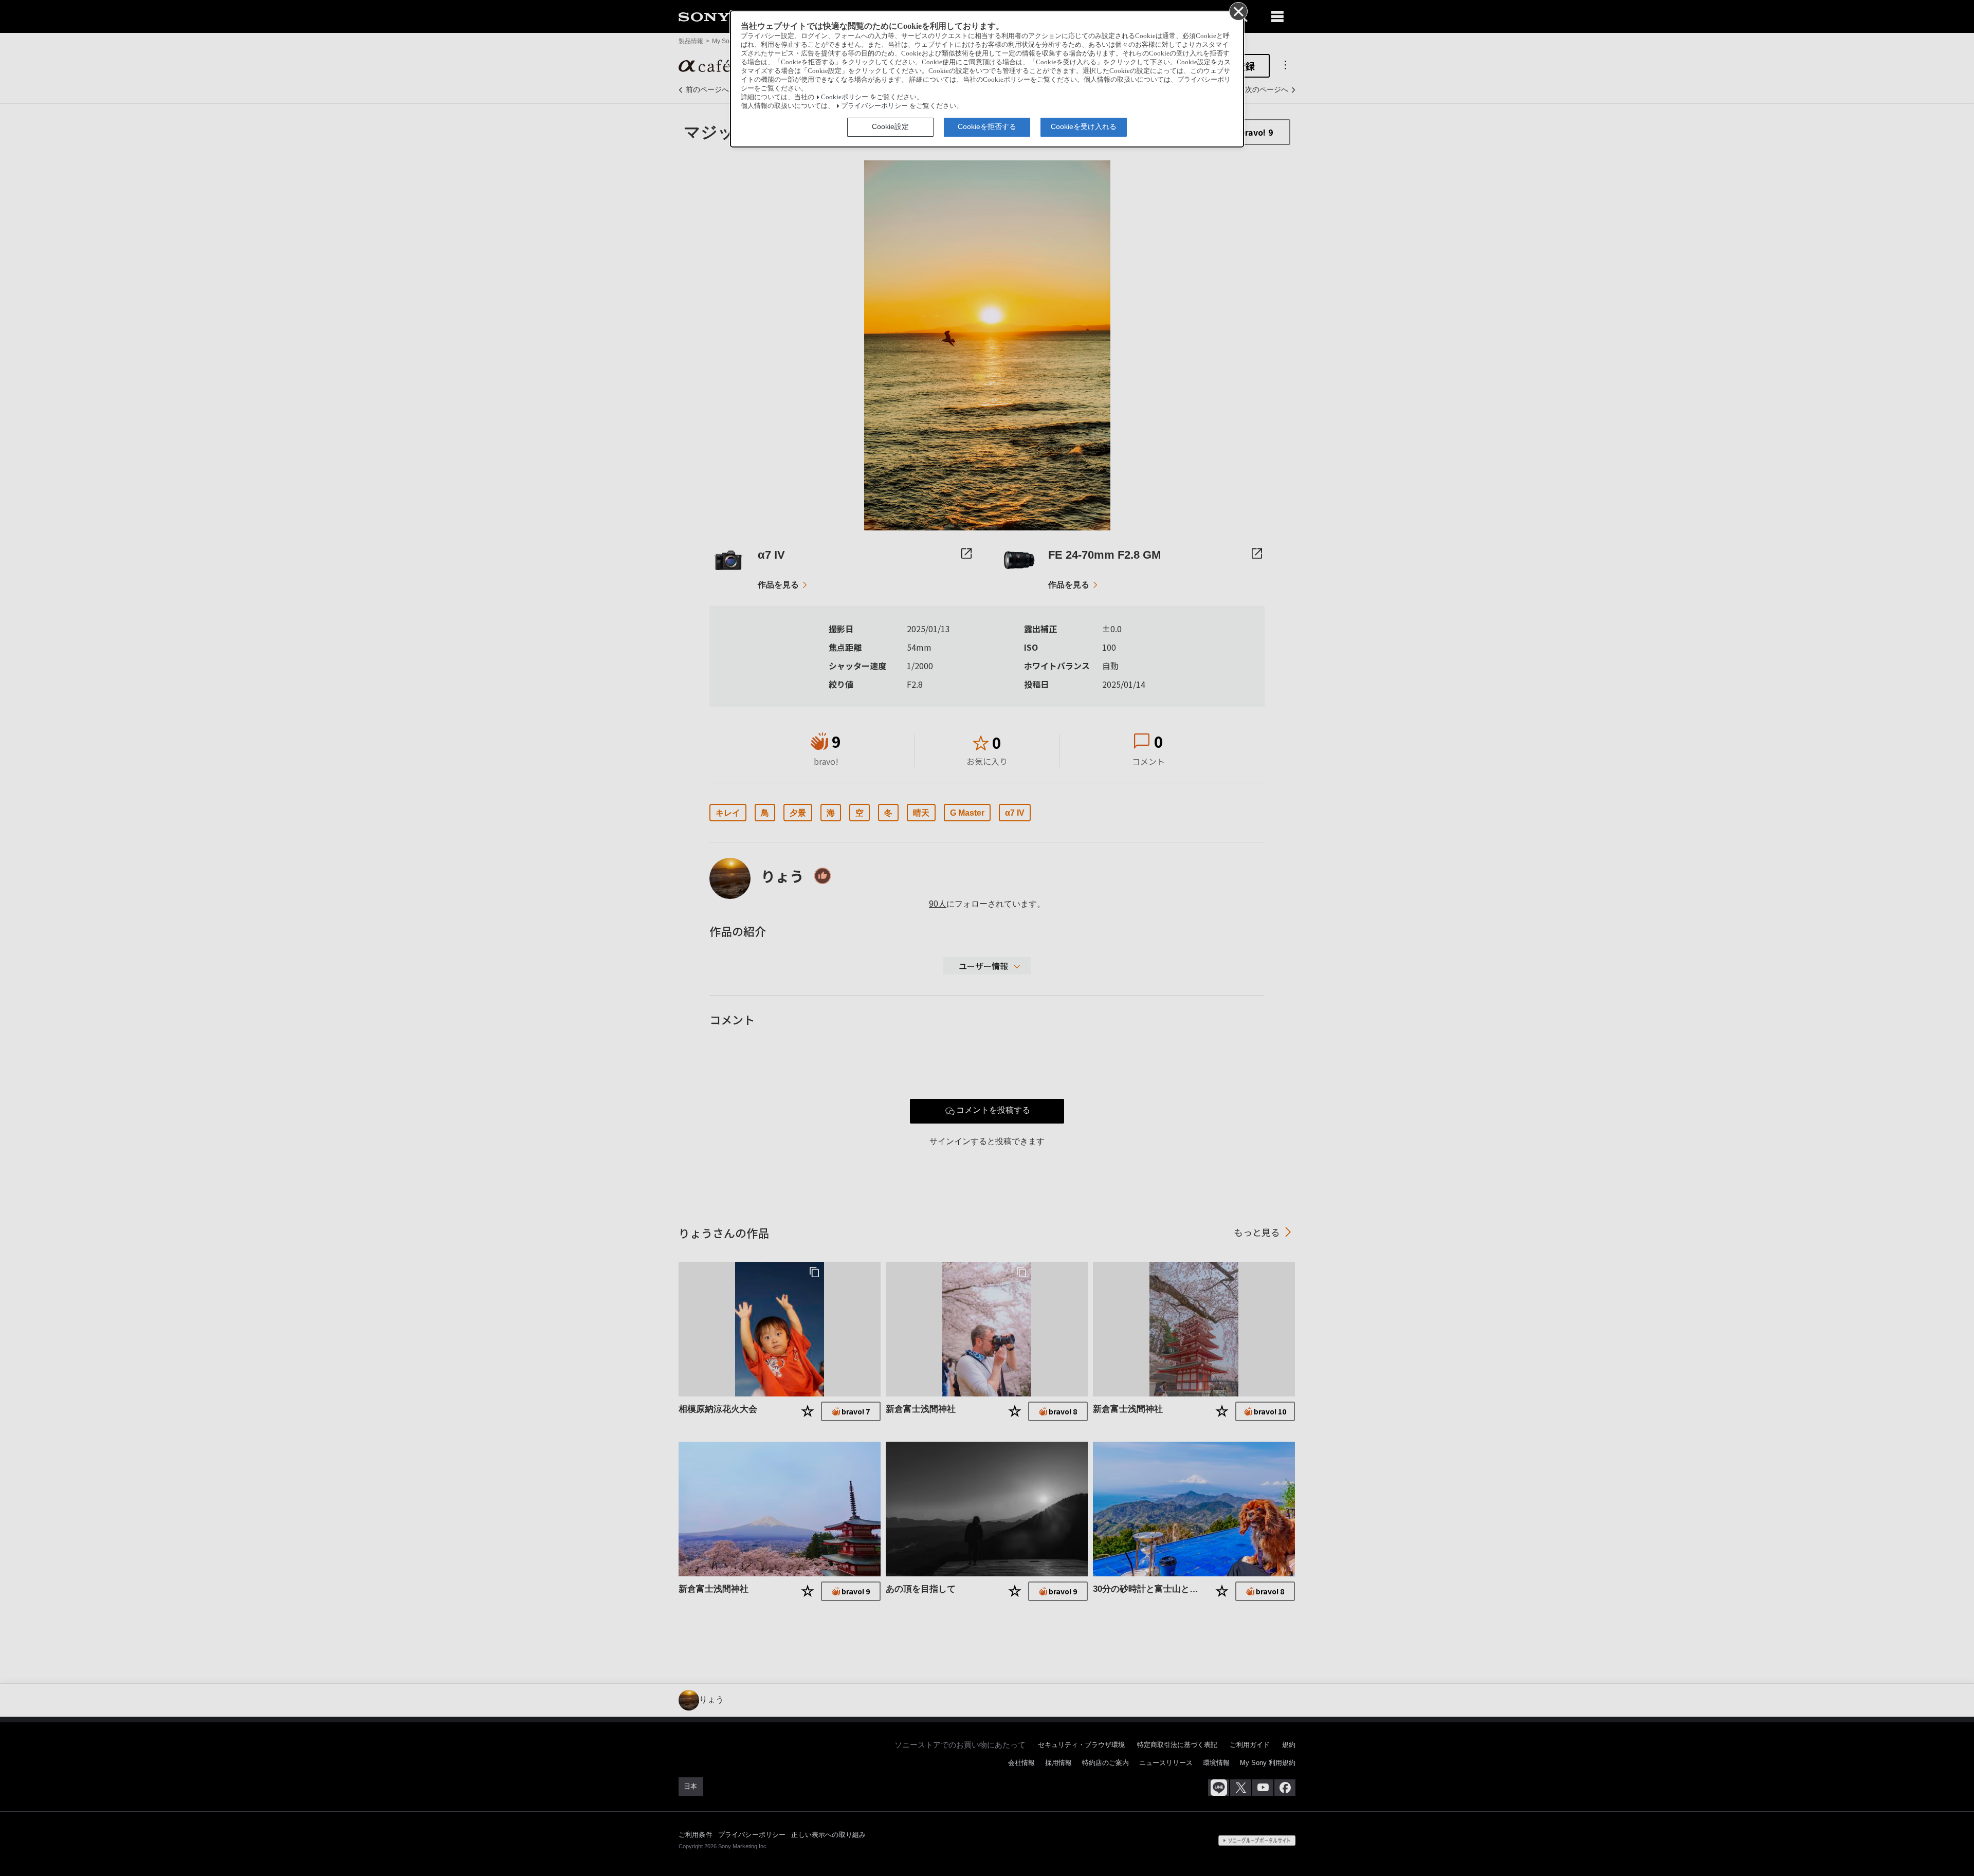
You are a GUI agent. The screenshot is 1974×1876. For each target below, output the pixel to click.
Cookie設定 (890, 126)
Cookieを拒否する (987, 126)
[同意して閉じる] (1238, 11)
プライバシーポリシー (874, 106)
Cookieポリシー (845, 97)
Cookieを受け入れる (1084, 126)
